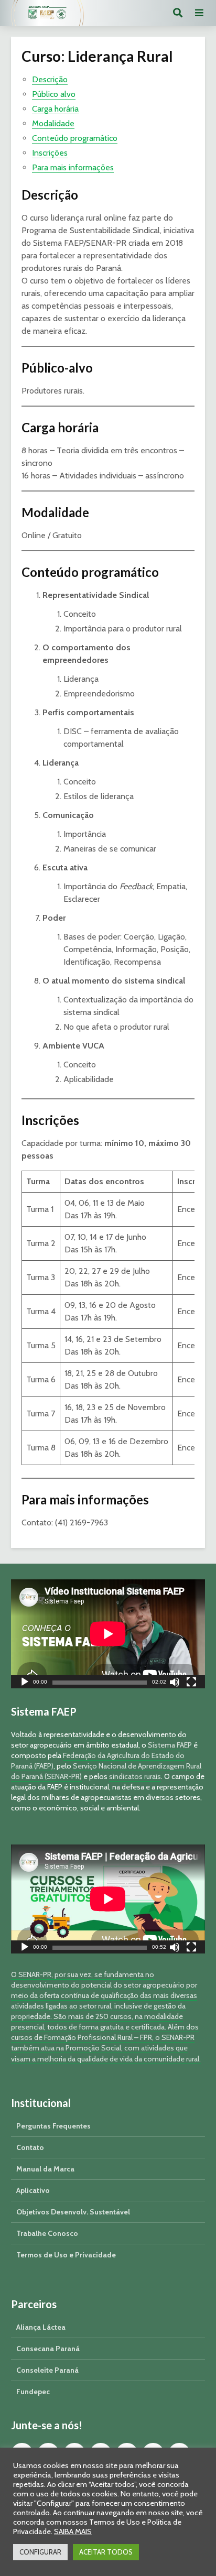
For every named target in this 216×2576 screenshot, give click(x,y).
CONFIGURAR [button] (40, 2552)
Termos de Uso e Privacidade (66, 2255)
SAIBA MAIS (73, 2531)
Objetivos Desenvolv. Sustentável (73, 2212)
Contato (30, 2147)
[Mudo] (175, 1683)
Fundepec (33, 2392)
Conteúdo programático (75, 138)
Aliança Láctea (41, 2327)
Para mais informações (73, 167)
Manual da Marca (45, 2169)
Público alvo (54, 94)
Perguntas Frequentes (53, 2126)
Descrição (50, 79)
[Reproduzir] (25, 1683)
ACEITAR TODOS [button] (106, 2552)
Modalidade (53, 123)
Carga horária (55, 109)
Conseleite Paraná (47, 2370)
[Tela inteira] (191, 1683)
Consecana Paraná (48, 2349)
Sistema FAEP (170, 1745)
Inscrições (50, 153)
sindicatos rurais (135, 1776)
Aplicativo (33, 2190)
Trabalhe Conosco (47, 2233)
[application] (108, 1634)
